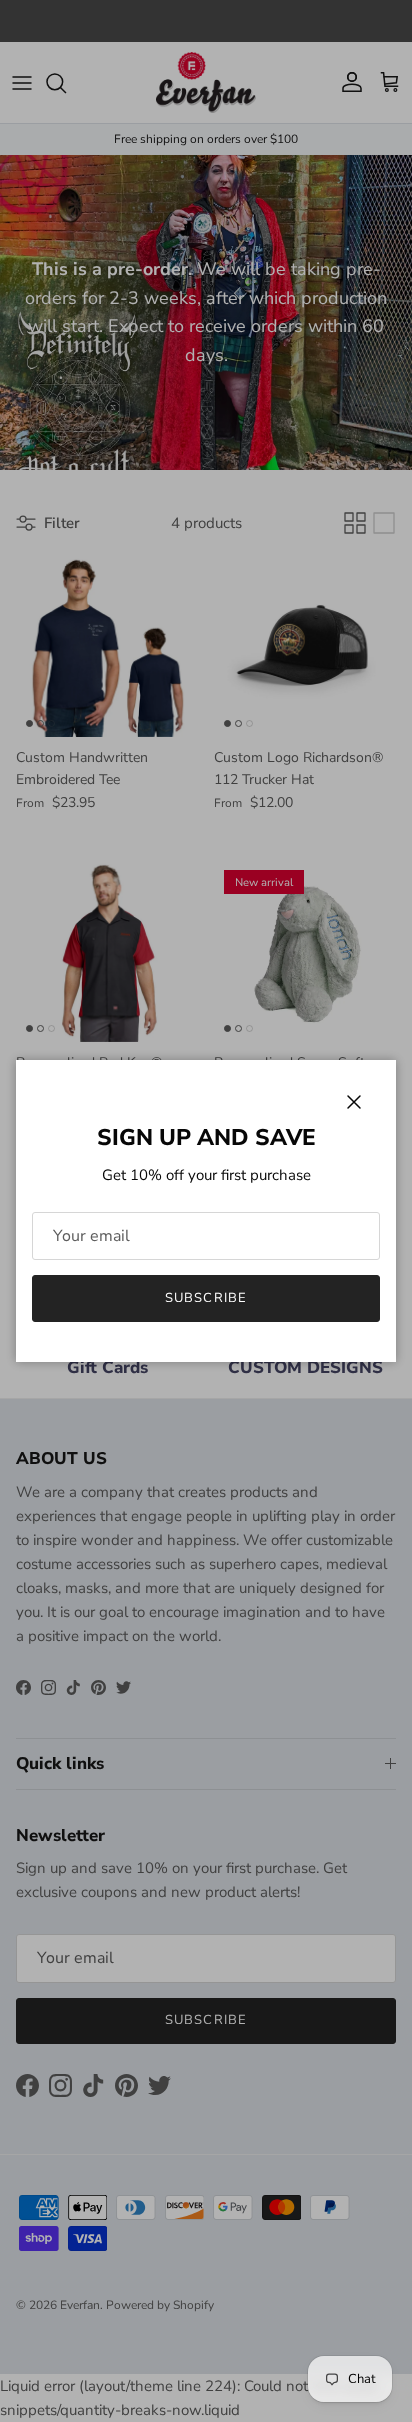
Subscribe (205, 1298)
